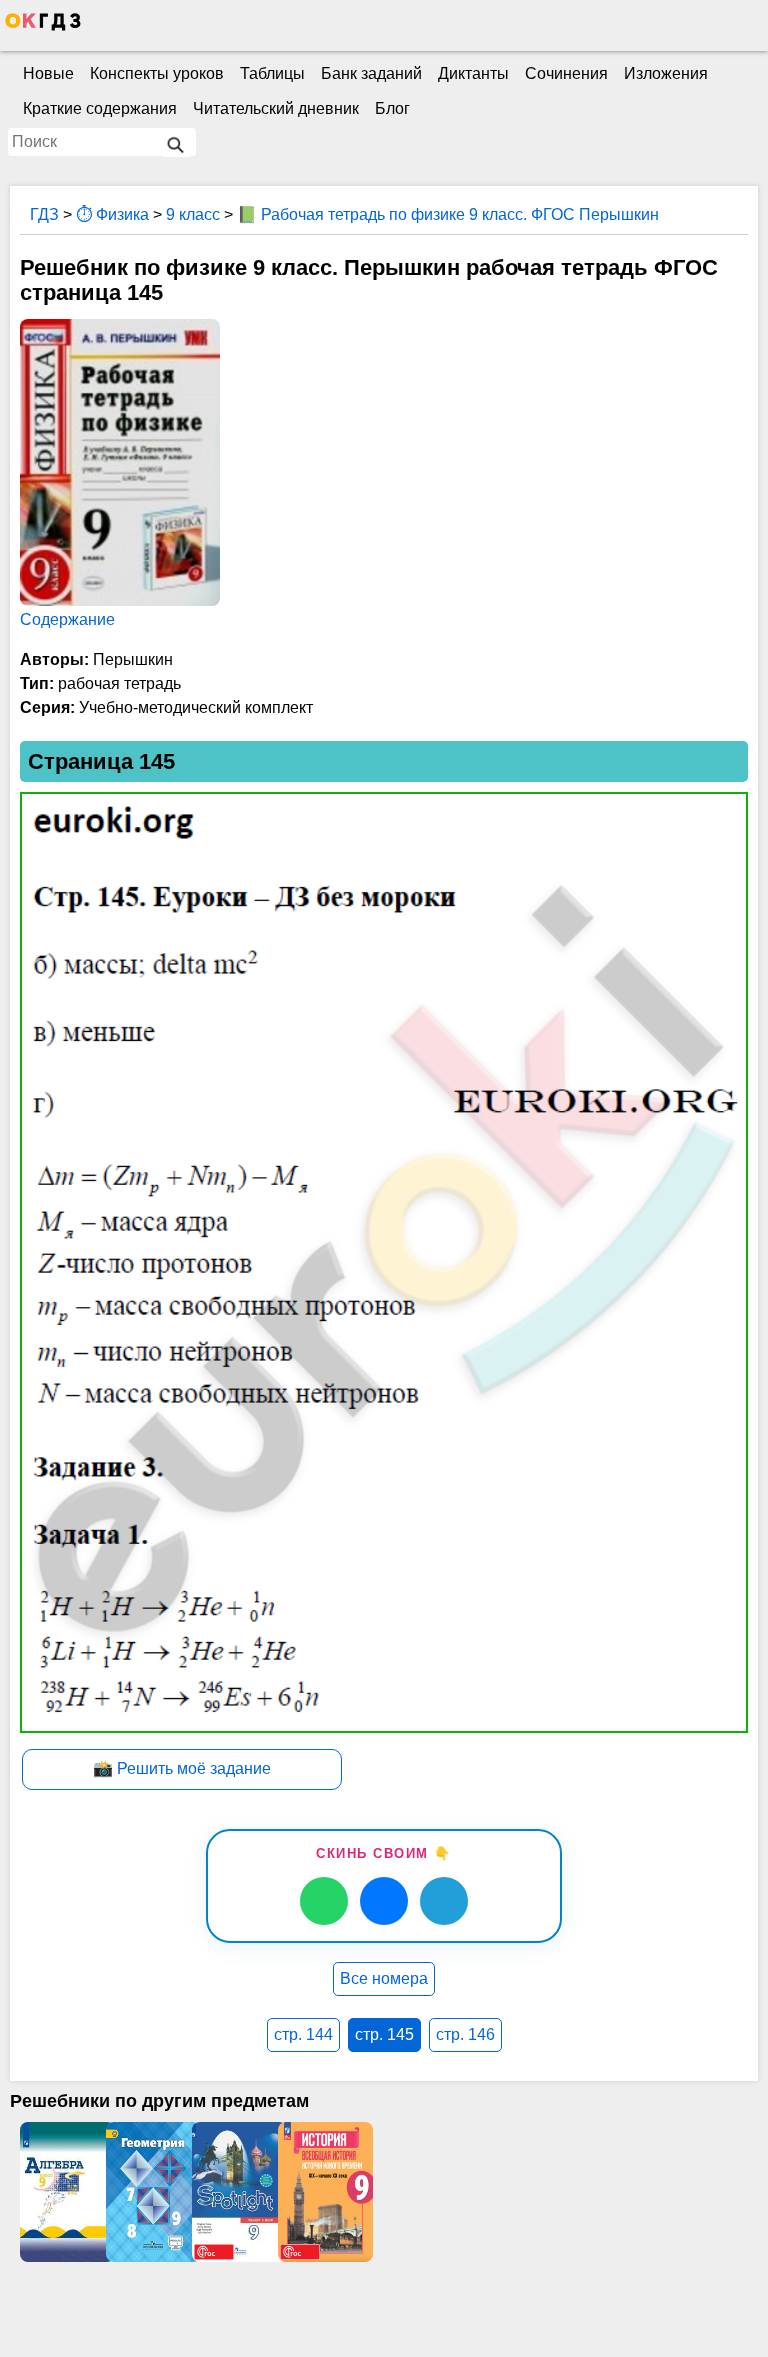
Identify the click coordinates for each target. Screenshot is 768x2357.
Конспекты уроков (157, 73)
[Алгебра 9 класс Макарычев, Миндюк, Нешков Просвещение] (63, 2192)
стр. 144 (303, 2034)
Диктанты (473, 73)
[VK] (384, 1901)
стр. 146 (465, 2034)
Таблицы (272, 73)
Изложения (666, 73)
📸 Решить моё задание (182, 1768)
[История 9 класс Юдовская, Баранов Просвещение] (321, 2192)
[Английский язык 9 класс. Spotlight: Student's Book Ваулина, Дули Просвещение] (235, 2192)
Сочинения (566, 73)
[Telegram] (444, 1901)
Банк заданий (371, 73)
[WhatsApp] (324, 1901)
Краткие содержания (100, 108)
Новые (48, 73)
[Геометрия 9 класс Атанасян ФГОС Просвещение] (149, 2192)
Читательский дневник (276, 108)
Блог (392, 108)
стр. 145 (384, 2034)
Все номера (384, 1978)
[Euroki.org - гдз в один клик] (43, 26)
